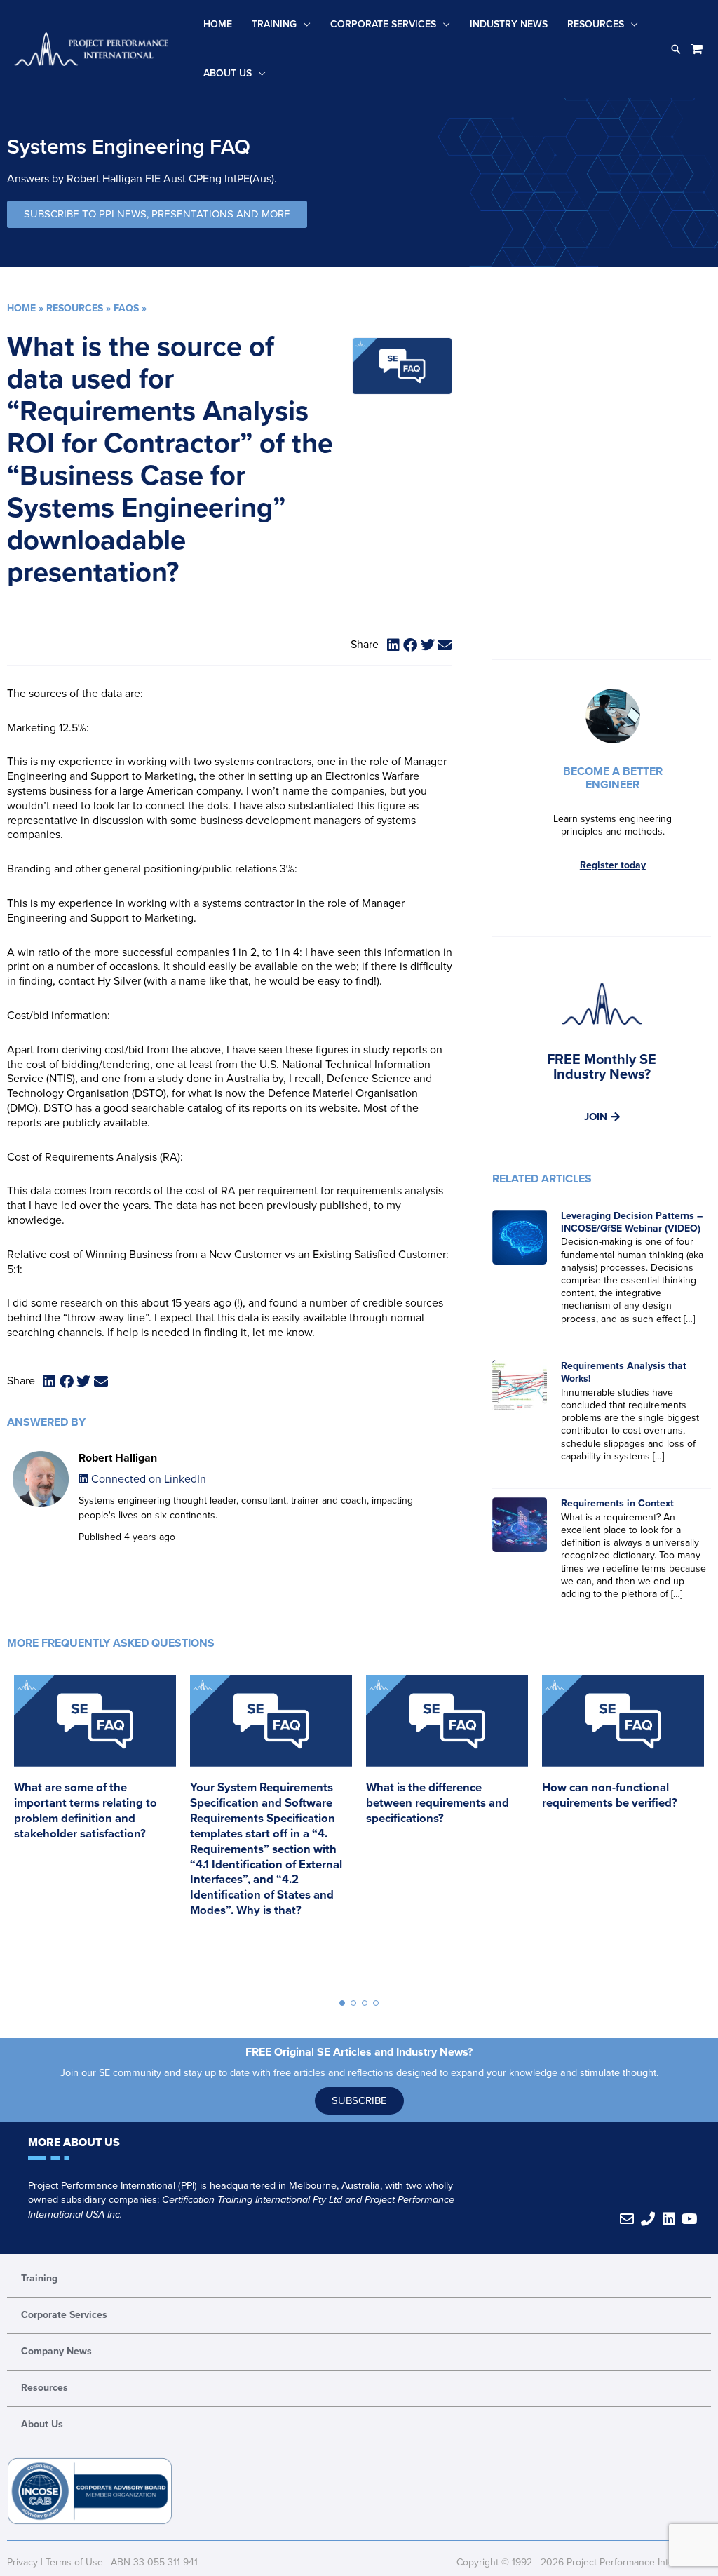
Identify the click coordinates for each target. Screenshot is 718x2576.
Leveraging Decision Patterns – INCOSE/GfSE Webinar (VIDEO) (632, 1222)
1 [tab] (342, 2003)
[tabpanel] (95, 1823)
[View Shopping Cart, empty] (697, 49)
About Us (228, 73)
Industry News (509, 24)
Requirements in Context (617, 1503)
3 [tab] (365, 2003)
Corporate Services (383, 24)
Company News (56, 2351)
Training (274, 24)
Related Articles (542, 1179)
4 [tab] (376, 2003)
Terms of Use (74, 2562)
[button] (676, 49)
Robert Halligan (118, 1458)
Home (218, 24)
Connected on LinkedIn (147, 1479)
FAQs (126, 308)
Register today (613, 865)
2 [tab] (353, 2003)
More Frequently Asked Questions (111, 1643)
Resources (596, 24)
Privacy (22, 2562)
